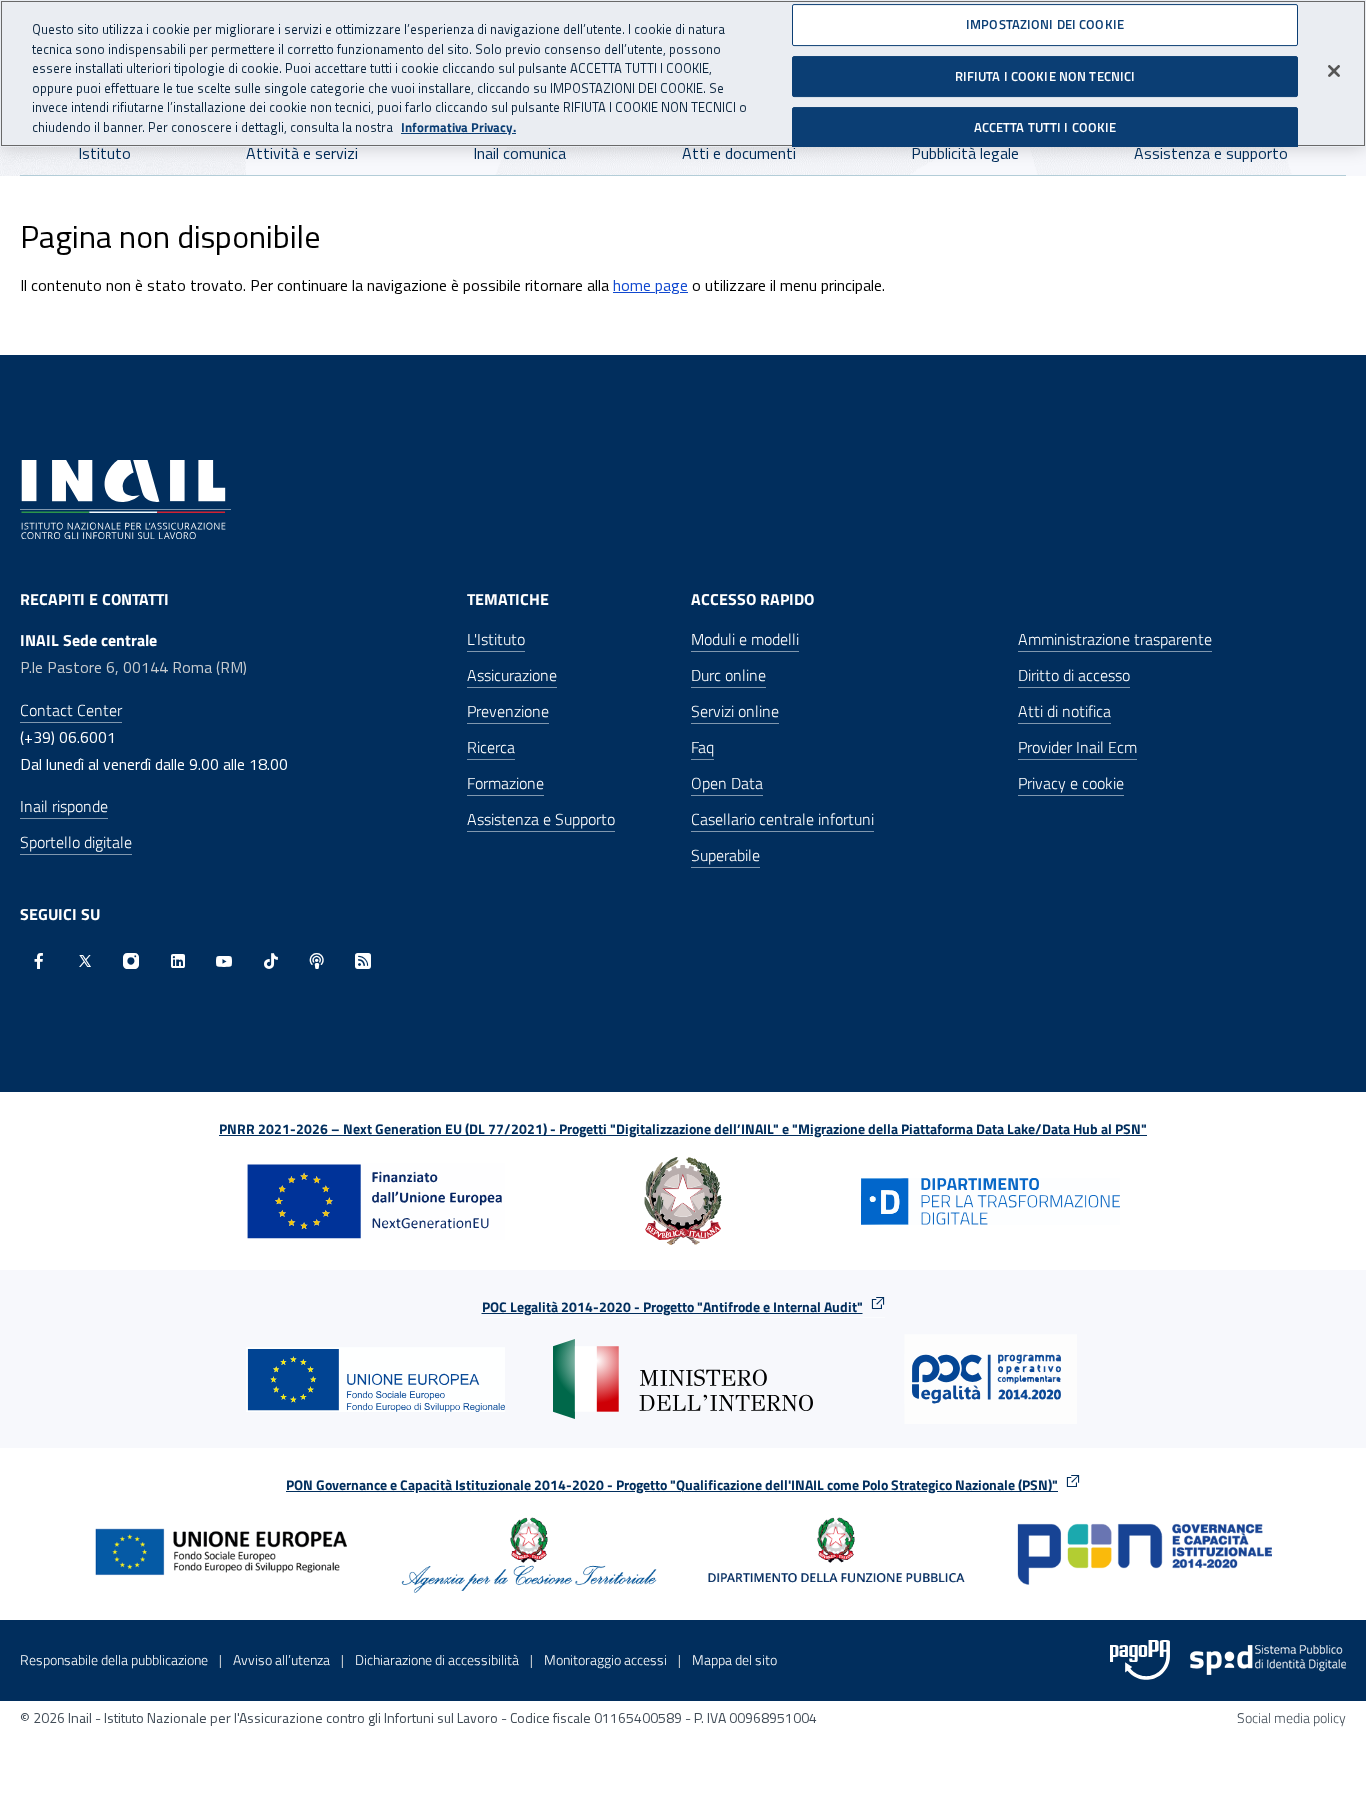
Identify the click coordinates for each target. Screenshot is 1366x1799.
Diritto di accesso (1074, 675)
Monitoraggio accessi (605, 1659)
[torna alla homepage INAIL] (125, 497)
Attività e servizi (302, 153)
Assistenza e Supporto (541, 819)
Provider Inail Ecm (1077, 747)
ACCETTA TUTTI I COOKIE (1045, 127)
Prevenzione (508, 711)
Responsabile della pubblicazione (114, 1659)
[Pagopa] (1140, 1660)
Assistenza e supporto (1211, 153)
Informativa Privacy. (458, 127)
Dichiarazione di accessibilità (437, 1659)
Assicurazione (512, 675)
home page (650, 285)
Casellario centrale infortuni (782, 819)
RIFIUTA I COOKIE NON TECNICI (1045, 75)
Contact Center (71, 710)
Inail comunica (519, 153)
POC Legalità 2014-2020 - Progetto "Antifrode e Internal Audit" (672, 1306)
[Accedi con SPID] (1268, 1660)
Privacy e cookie (1071, 783)
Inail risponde (64, 806)
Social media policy (1291, 1717)
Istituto (104, 153)
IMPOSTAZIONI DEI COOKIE (1045, 24)
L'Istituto (496, 639)
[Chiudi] (1334, 71)
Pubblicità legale (965, 153)
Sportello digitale (76, 842)
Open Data (727, 783)
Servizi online (735, 711)
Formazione (505, 783)
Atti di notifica (1064, 711)
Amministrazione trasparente (1115, 639)
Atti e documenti (739, 153)
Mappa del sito (734, 1659)
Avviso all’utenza (281, 1659)
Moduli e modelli (745, 639)
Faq (702, 747)
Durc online (728, 675)
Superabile (725, 855)
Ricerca (491, 747)
